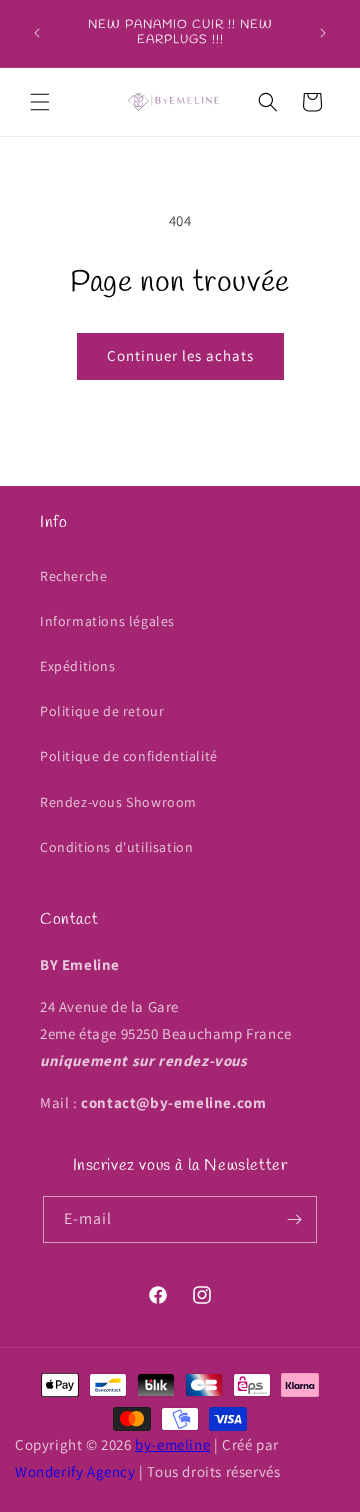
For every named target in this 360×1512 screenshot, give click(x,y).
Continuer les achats (180, 355)
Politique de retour (102, 711)
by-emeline (172, 1444)
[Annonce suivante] (323, 33)
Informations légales (107, 621)
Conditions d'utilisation (116, 847)
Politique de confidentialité (129, 756)
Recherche (73, 576)
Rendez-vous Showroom (118, 802)
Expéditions (78, 666)
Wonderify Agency (75, 1471)
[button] (40, 102)
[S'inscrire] (294, 1219)
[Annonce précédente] (37, 33)
